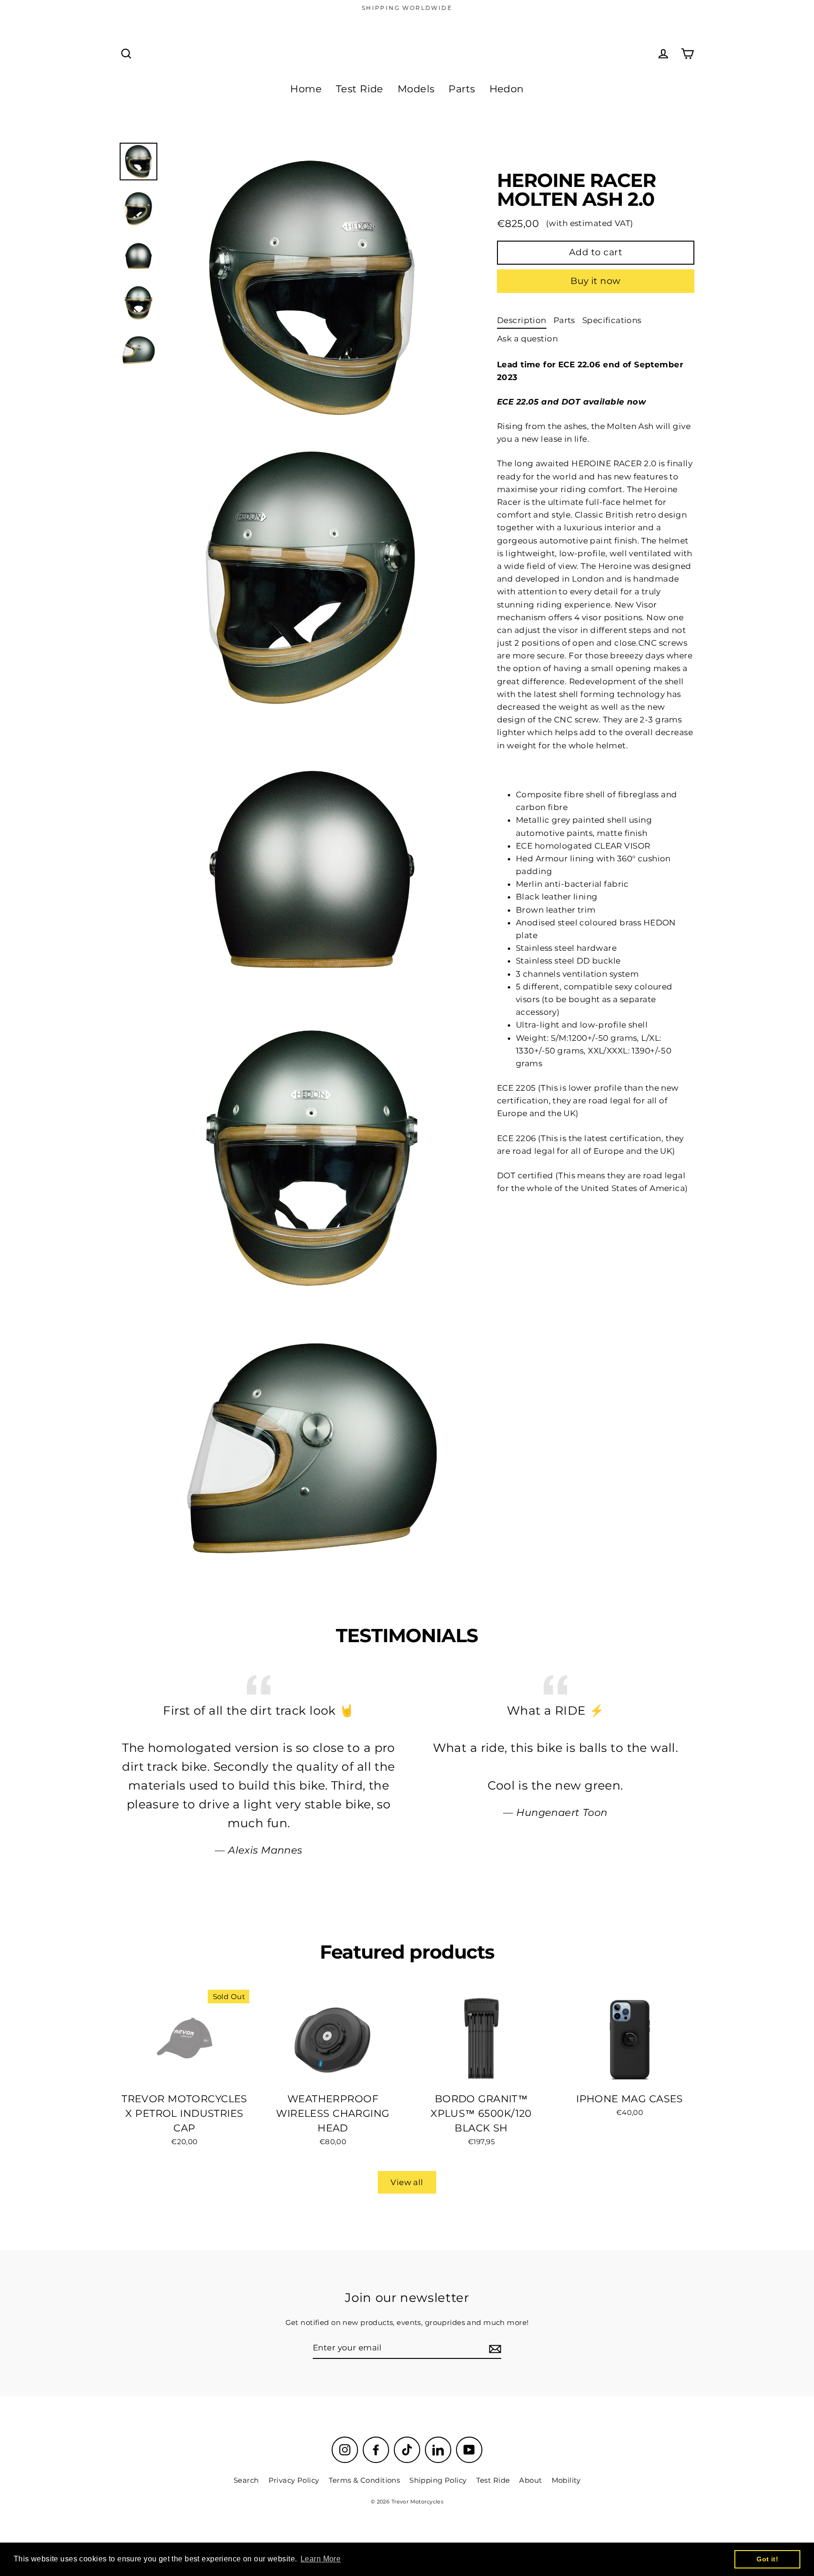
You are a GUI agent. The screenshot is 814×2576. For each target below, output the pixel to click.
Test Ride (360, 89)
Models (416, 89)
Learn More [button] (321, 2559)
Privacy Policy (294, 2480)
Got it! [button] (767, 2559)
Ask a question (527, 339)
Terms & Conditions (365, 2480)
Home (306, 89)
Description (522, 320)
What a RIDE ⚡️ (556, 1710)
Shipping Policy (438, 2480)
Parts (462, 89)
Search (246, 2480)
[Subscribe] (494, 2348)
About (530, 2480)
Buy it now (596, 281)
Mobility (566, 2480)
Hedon (507, 89)
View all (407, 2182)
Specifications (612, 320)
